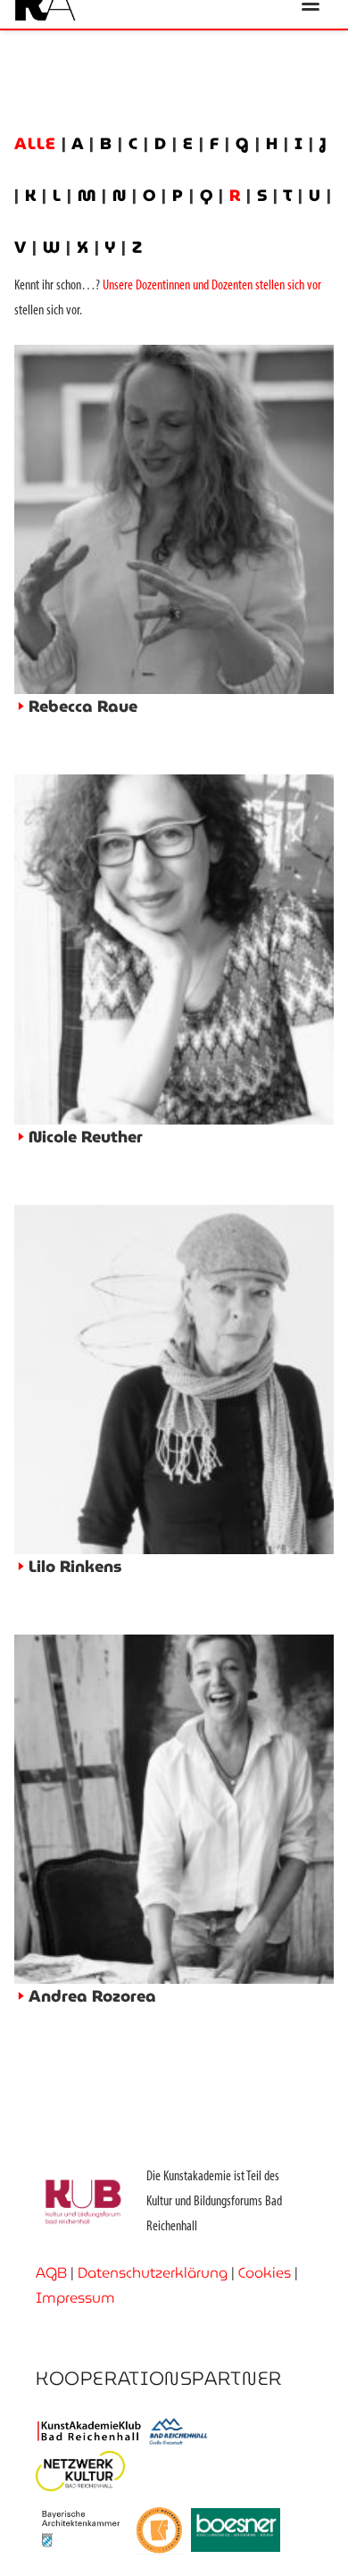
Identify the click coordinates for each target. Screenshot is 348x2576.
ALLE (38, 143)
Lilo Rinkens (75, 1566)
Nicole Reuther (86, 1137)
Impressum (75, 2298)
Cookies (265, 2273)
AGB (51, 2273)
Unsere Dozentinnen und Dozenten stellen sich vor (212, 286)
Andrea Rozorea (92, 1996)
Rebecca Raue (83, 706)
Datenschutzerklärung (153, 2273)
